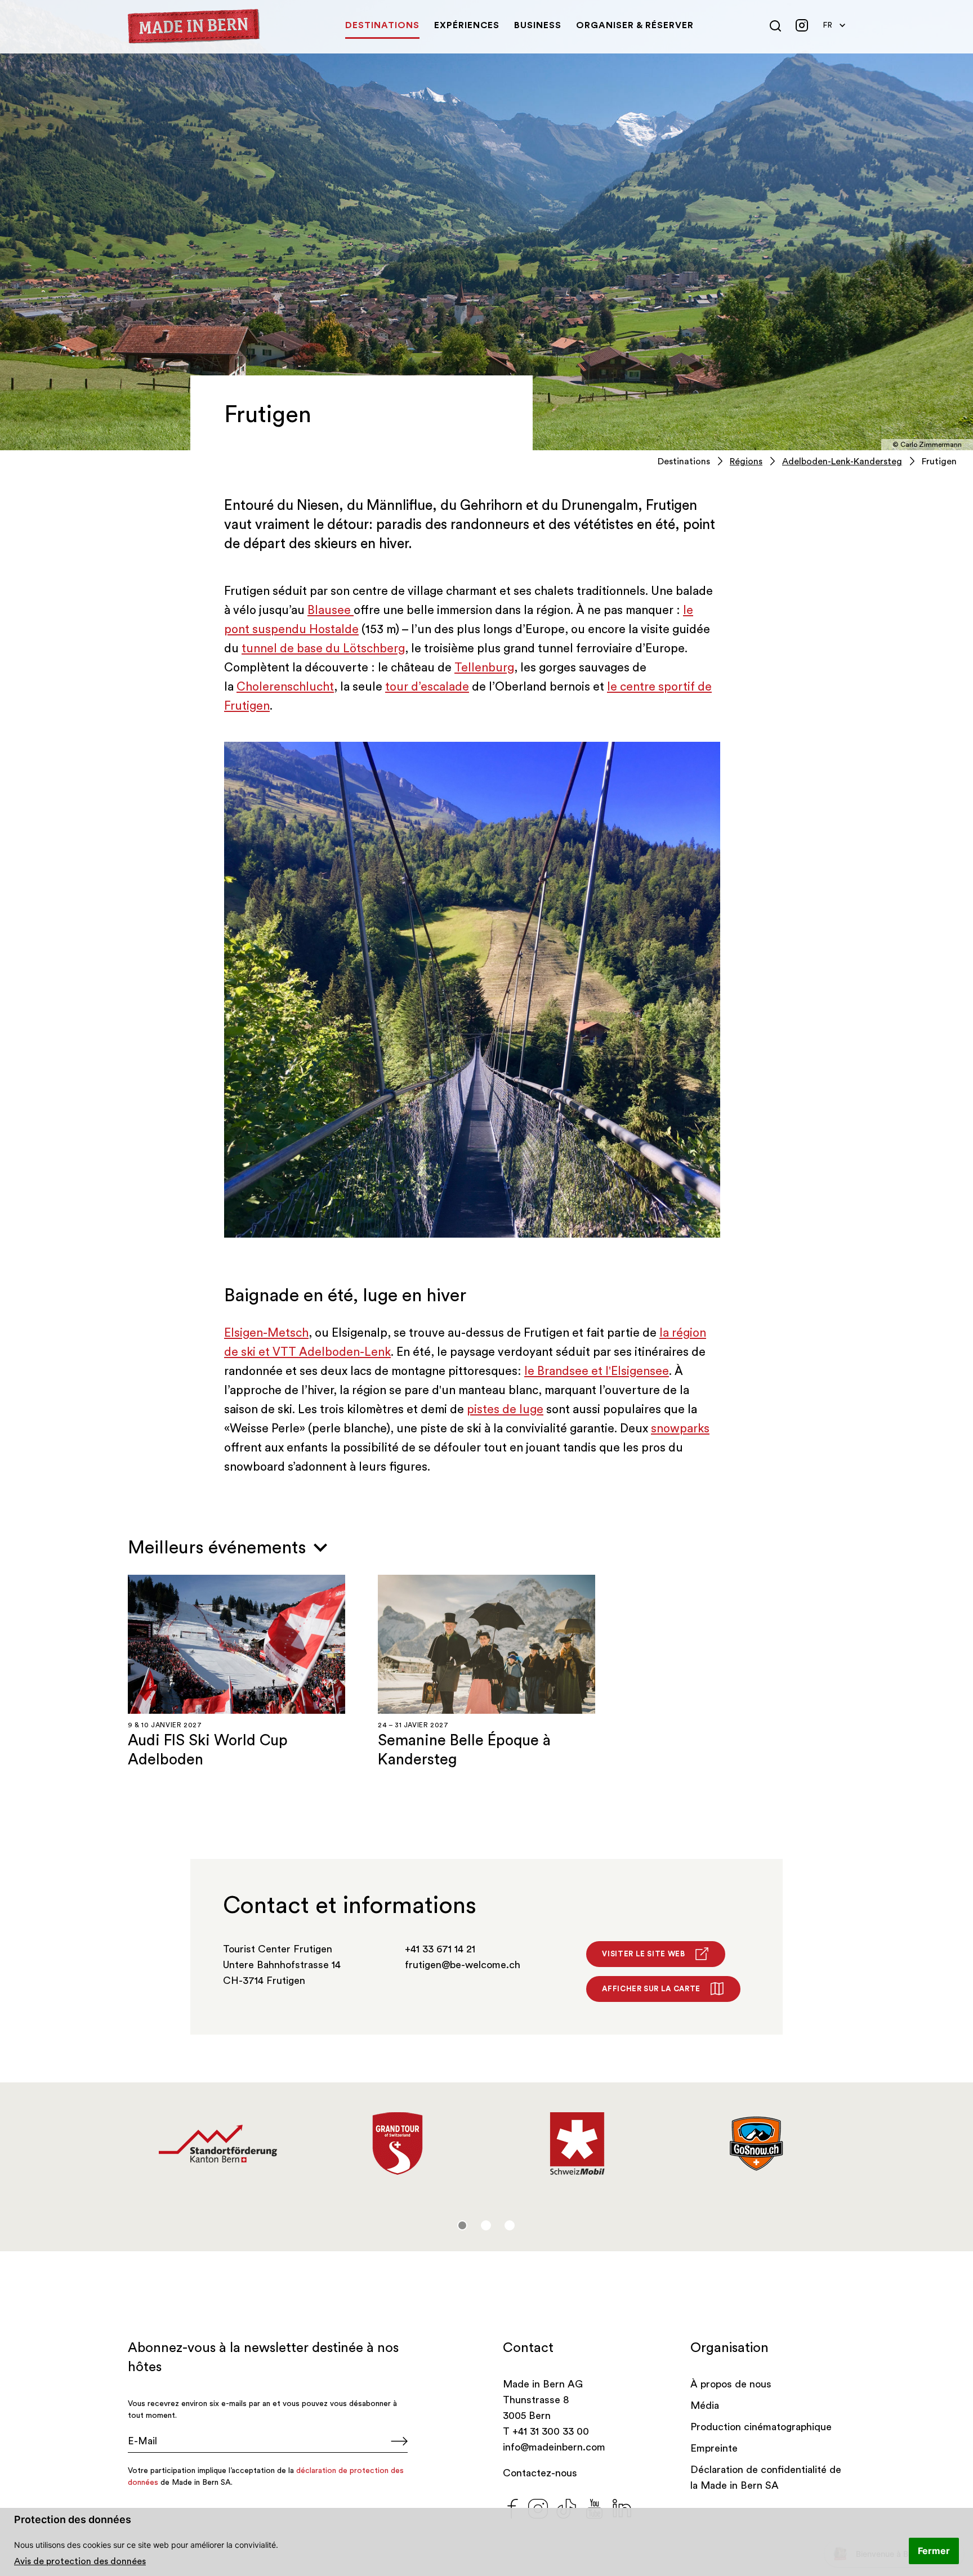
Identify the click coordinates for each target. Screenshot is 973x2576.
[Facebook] (513, 2507)
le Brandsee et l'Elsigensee (597, 1371)
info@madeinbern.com (554, 2447)
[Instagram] (538, 2507)
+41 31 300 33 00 (551, 2431)
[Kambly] (756, 2139)
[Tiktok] (566, 2507)
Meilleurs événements (219, 1548)
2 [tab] (486, 2225)
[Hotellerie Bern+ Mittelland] (218, 2144)
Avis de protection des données (80, 2561)
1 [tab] (462, 2225)
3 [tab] (510, 2225)
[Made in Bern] (194, 26)
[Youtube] (594, 2507)
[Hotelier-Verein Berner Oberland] (577, 2144)
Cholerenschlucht (285, 687)
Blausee (331, 610)
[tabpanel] (218, 2144)
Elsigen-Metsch (266, 1333)
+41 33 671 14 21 (440, 1949)
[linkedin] (622, 2507)
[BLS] (397, 2134)
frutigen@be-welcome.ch (463, 1965)
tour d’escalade (427, 687)
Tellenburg (484, 668)
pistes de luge (505, 1410)
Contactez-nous (540, 2473)
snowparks (680, 1429)
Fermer (934, 2551)
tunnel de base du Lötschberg (323, 649)
